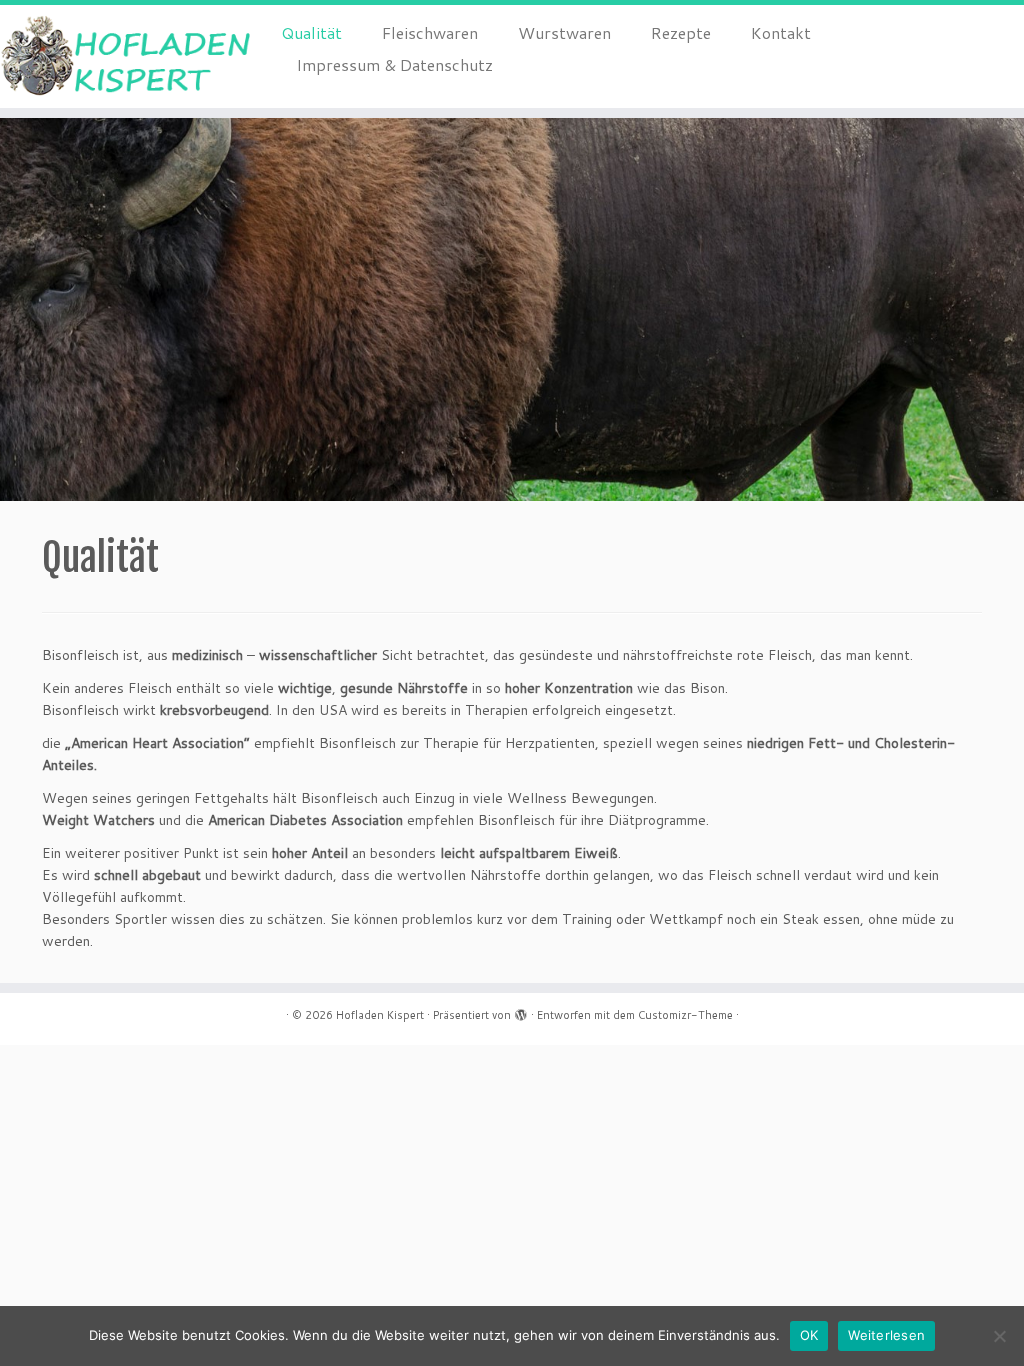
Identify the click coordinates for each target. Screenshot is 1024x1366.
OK (809, 1335)
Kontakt (781, 32)
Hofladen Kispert (380, 1015)
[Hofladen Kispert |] (120, 56)
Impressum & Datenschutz (394, 64)
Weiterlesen (886, 1335)
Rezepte (681, 32)
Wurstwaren (564, 32)
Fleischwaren (430, 32)
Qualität (311, 32)
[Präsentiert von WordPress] (521, 1011)
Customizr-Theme (685, 1015)
